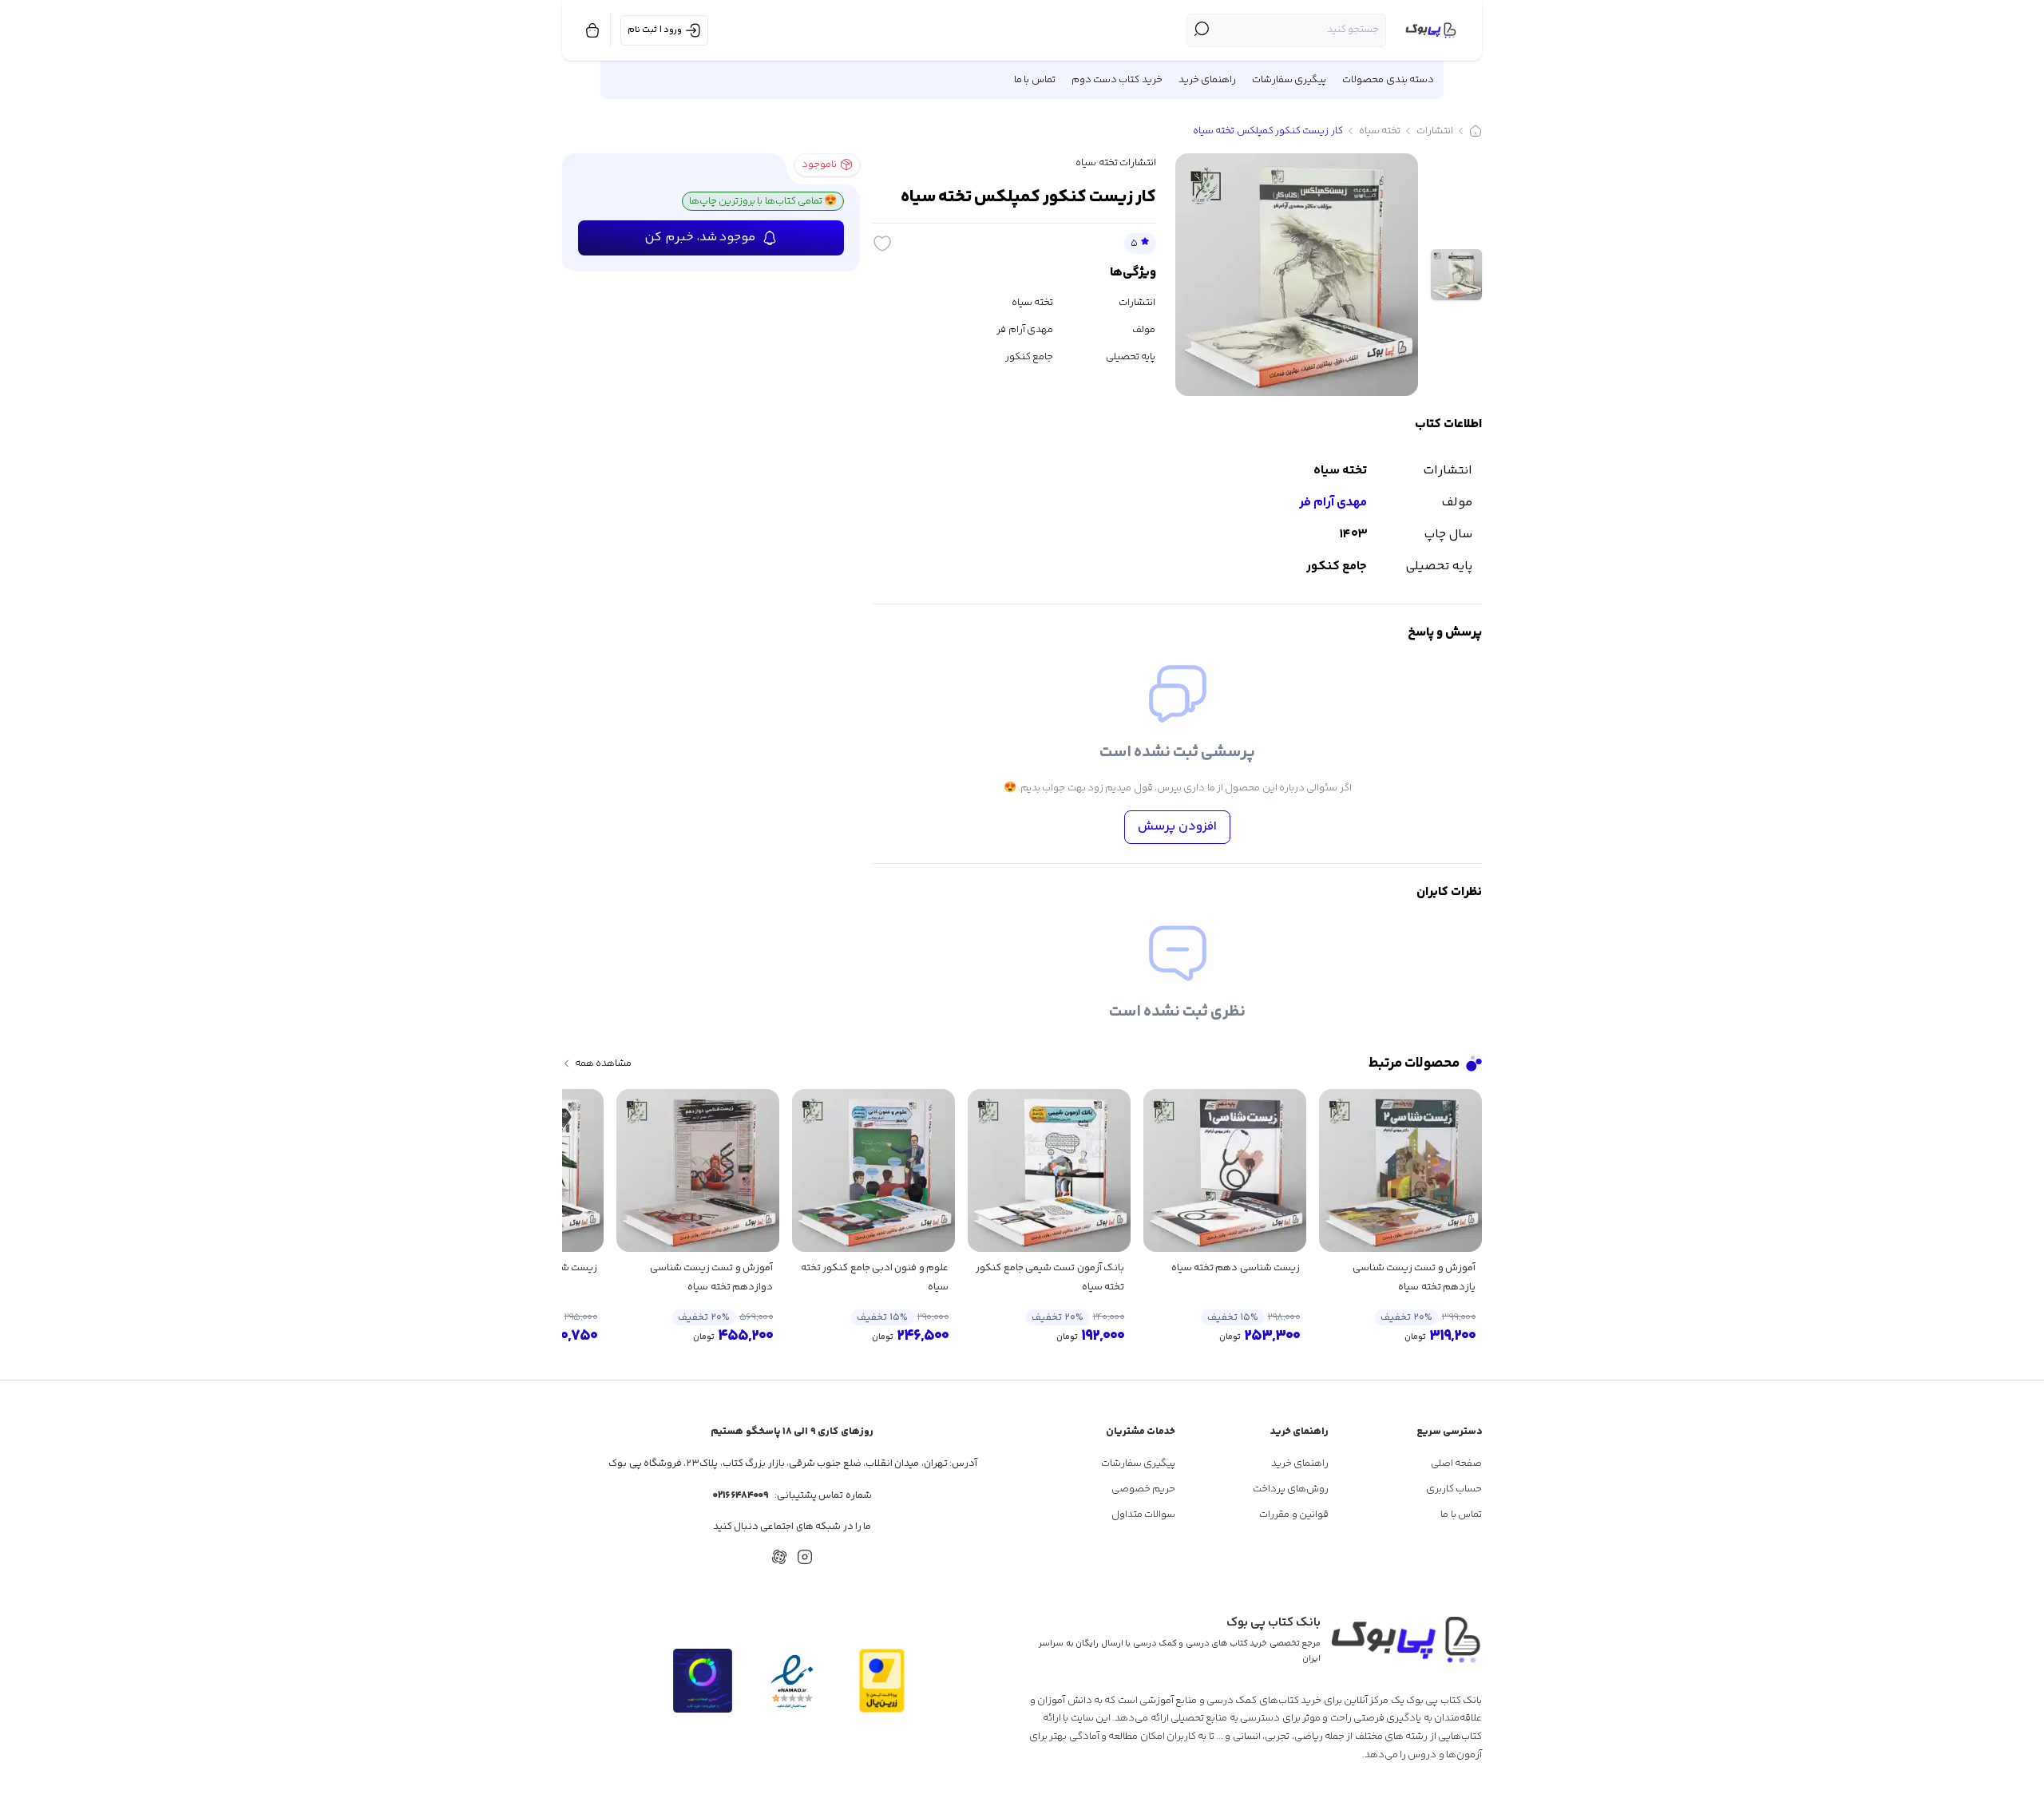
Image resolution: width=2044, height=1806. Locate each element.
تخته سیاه (1380, 131)
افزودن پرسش (1177, 827)
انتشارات (1435, 131)
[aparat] (779, 1557)
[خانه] (1476, 131)
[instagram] (805, 1557)
